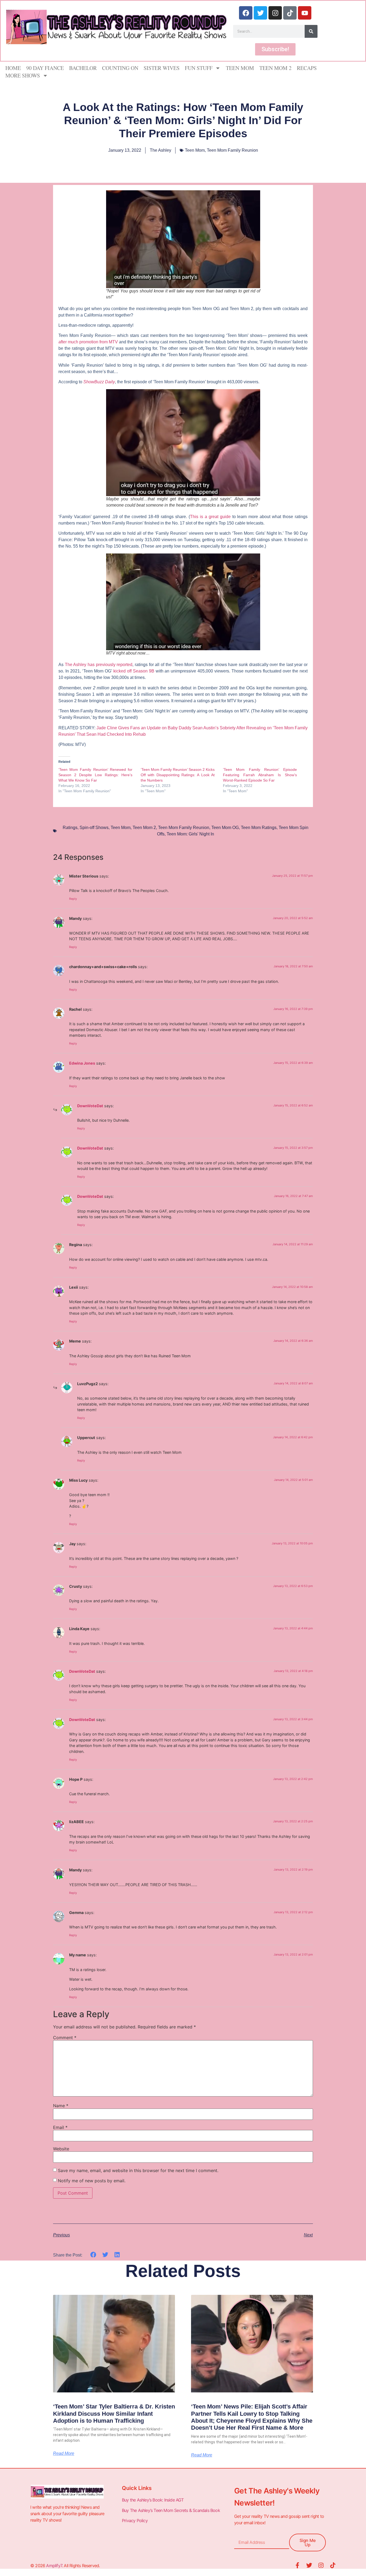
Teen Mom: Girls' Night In (190, 834)
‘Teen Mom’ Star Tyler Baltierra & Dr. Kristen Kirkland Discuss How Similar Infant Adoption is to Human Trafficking (114, 2414)
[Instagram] (275, 13)
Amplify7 (54, 2566)
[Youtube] (305, 13)
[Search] (311, 31)
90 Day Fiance (45, 68)
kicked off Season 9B (134, 671)
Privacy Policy (135, 2521)
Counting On (120, 68)
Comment (65, 2038)
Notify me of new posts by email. (92, 2181)
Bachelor (83, 68)
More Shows (23, 75)
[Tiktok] (290, 13)
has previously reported (99, 665)
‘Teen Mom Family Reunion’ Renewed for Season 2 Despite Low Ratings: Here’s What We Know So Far (95, 775)
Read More (64, 2454)
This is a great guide (210, 517)
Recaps (307, 68)
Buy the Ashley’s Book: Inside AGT (153, 2500)
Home (13, 68)
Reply (73, 899)
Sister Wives (162, 68)
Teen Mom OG (225, 828)
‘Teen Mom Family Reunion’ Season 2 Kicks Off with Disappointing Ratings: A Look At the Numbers (178, 775)
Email (60, 2127)
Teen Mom (240, 68)
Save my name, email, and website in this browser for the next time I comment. (138, 2170)
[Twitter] (260, 13)
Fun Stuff (199, 68)
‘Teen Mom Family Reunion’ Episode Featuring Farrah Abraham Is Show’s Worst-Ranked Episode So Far (260, 775)
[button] (93, 2255)
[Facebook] (246, 13)
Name (61, 2106)
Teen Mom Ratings (259, 828)
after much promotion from (88, 342)
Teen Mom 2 (275, 68)
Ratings (70, 828)
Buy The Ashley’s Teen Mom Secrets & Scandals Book (171, 2510)
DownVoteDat (90, 1106)
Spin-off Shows (94, 828)
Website (61, 2149)
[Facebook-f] (297, 2565)
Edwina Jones (82, 1063)
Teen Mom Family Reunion (232, 150)
